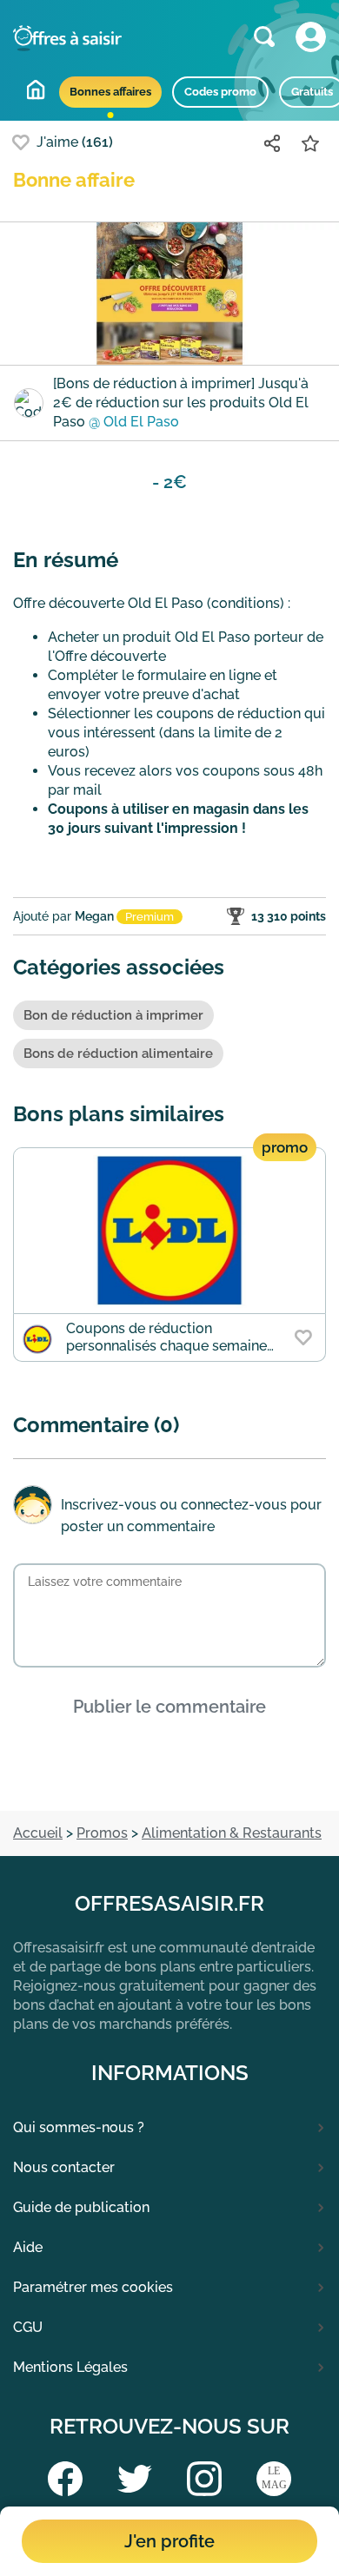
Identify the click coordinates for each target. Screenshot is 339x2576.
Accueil (36, 89)
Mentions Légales (70, 2367)
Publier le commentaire (169, 1707)
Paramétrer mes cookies (93, 2287)
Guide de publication (81, 2207)
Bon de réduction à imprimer (113, 1015)
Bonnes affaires (110, 92)
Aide (28, 2247)
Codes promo (220, 92)
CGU (28, 2327)
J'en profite (169, 2541)
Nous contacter (64, 2167)
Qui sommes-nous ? (79, 2127)
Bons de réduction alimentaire (118, 1054)
